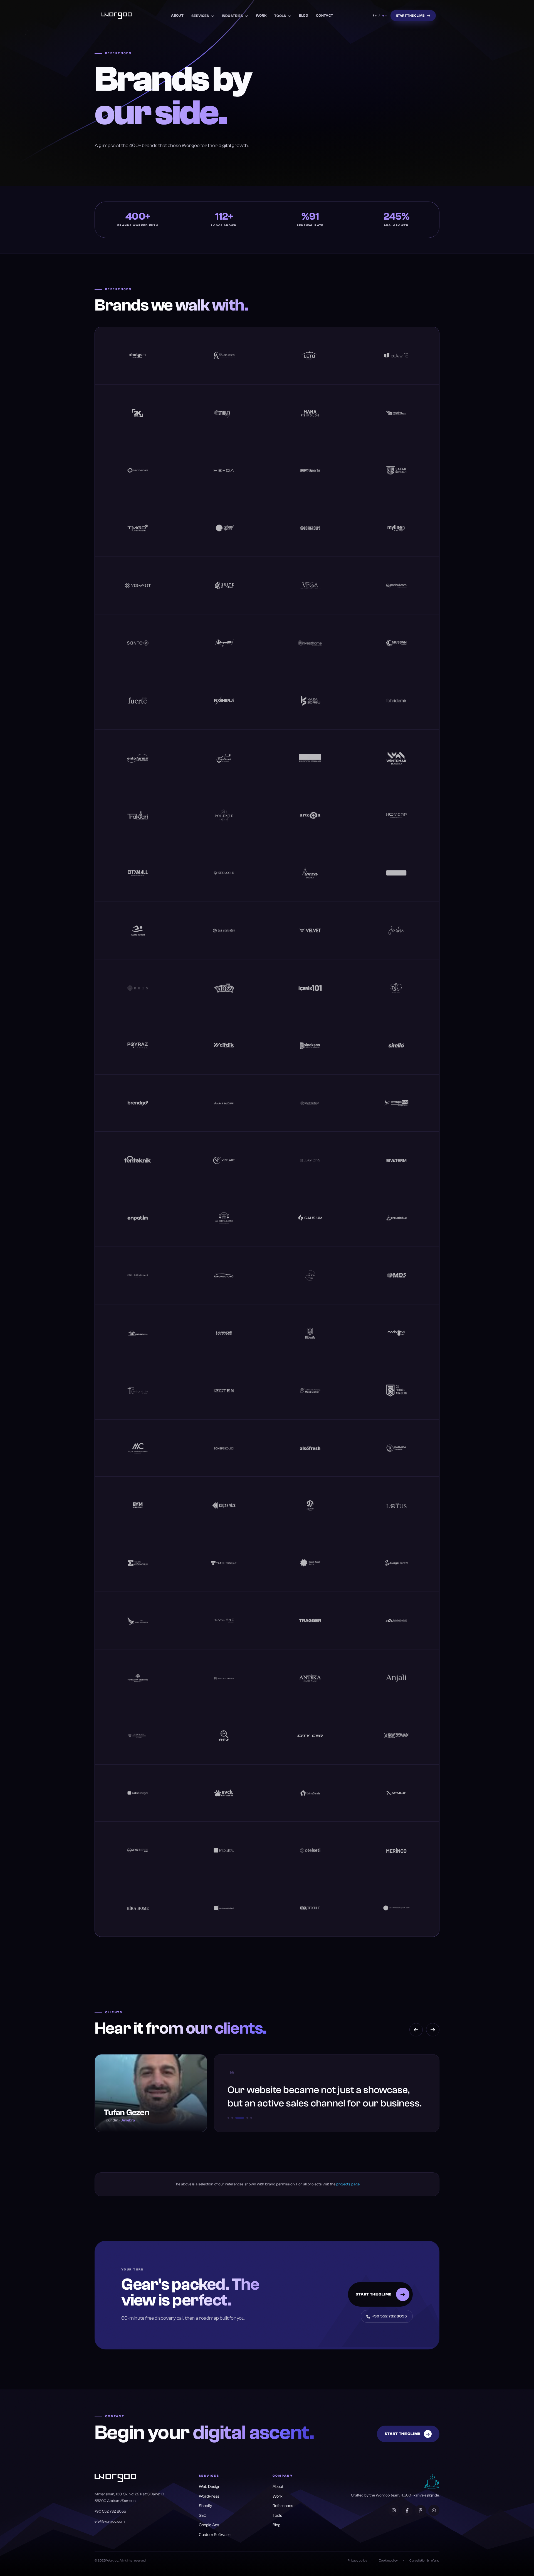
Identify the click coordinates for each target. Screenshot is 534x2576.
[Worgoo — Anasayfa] (117, 16)
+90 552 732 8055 (390, 2316)
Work (261, 15)
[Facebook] (407, 2510)
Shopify (206, 2506)
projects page (348, 2184)
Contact (325, 15)
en (385, 15)
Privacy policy (357, 2560)
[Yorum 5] (251, 2118)
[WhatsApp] (434, 2510)
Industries (233, 16)
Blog (304, 15)
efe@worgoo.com (110, 2522)
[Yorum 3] (236, 2118)
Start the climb (411, 16)
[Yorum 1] (228, 2118)
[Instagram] (394, 2510)
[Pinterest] (421, 2510)
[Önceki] (416, 2030)
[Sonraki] (433, 2030)
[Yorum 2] (232, 2118)
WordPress (209, 2496)
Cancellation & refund (424, 2560)
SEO (203, 2516)
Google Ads (209, 2525)
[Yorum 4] (244, 2118)
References (283, 2506)
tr (375, 15)
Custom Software (215, 2535)
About (177, 15)
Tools (280, 16)
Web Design (210, 2487)
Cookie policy (388, 2560)
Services (200, 16)
